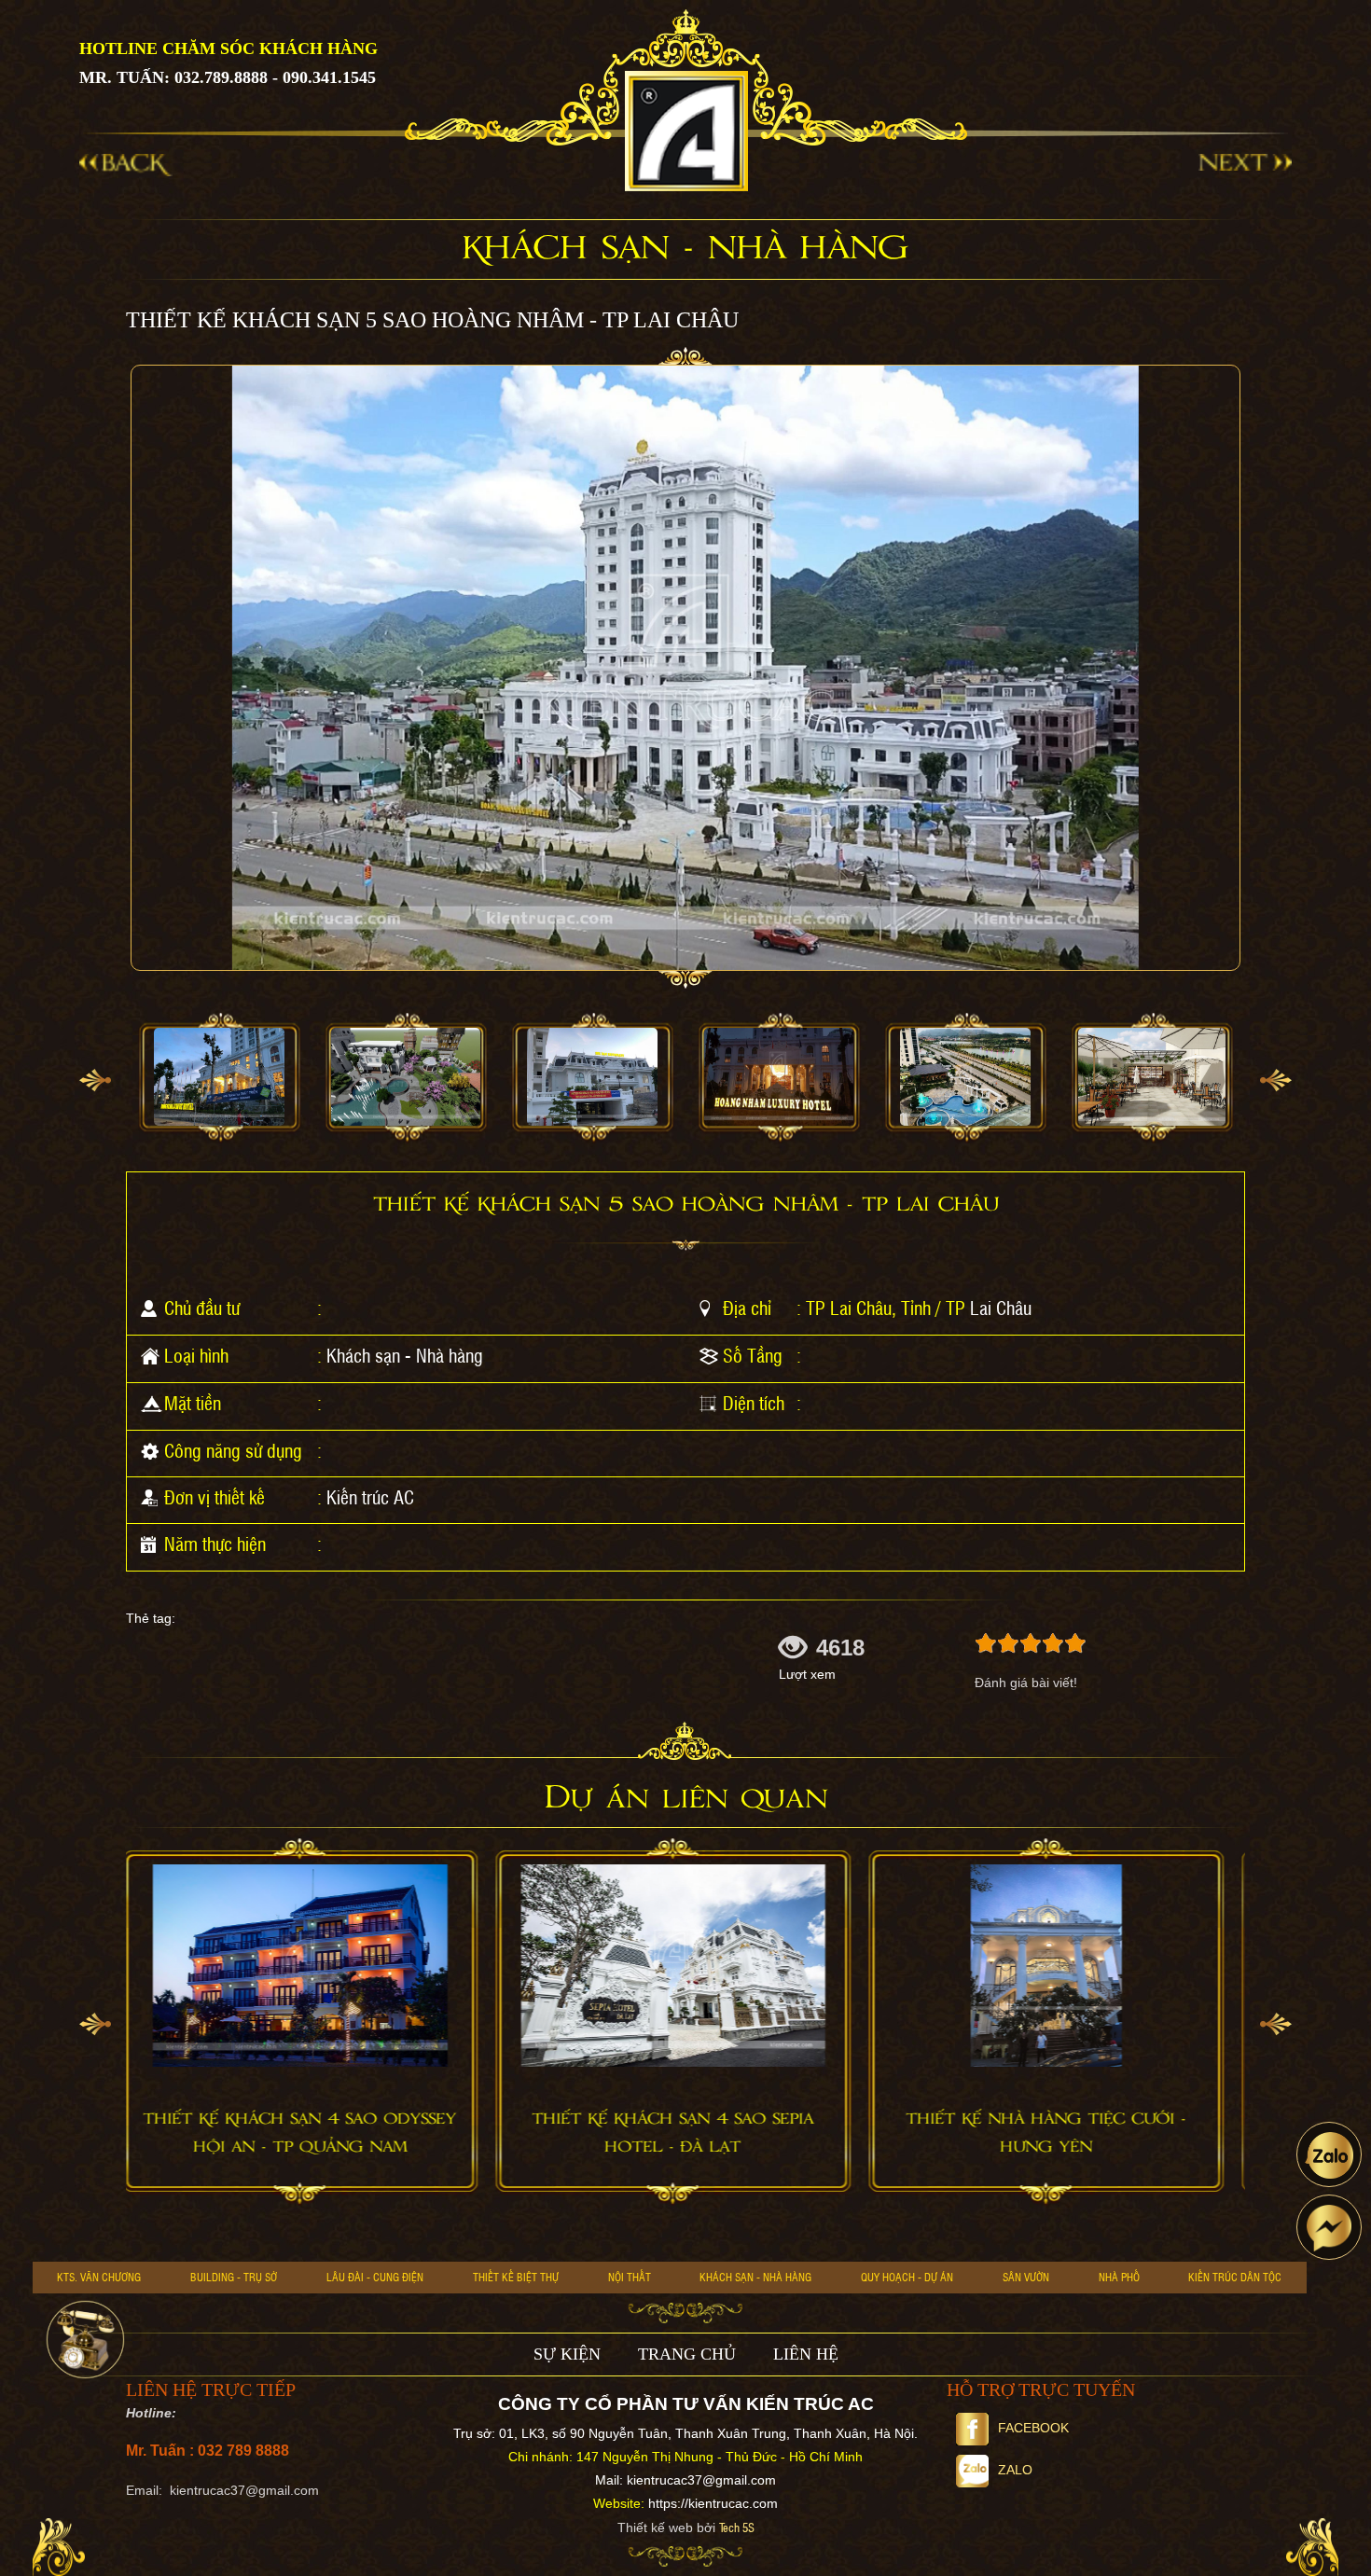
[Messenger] (1329, 2227)
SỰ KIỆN (567, 2354)
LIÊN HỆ (806, 2354)
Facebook (1033, 2428)
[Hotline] (85, 2340)
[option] (219, 1078)
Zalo (1015, 2470)
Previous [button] (95, 1080)
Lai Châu (1001, 1308)
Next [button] (1276, 1080)
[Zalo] (1329, 2154)
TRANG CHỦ (687, 2354)
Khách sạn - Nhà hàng (405, 1355)
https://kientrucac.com (713, 2503)
